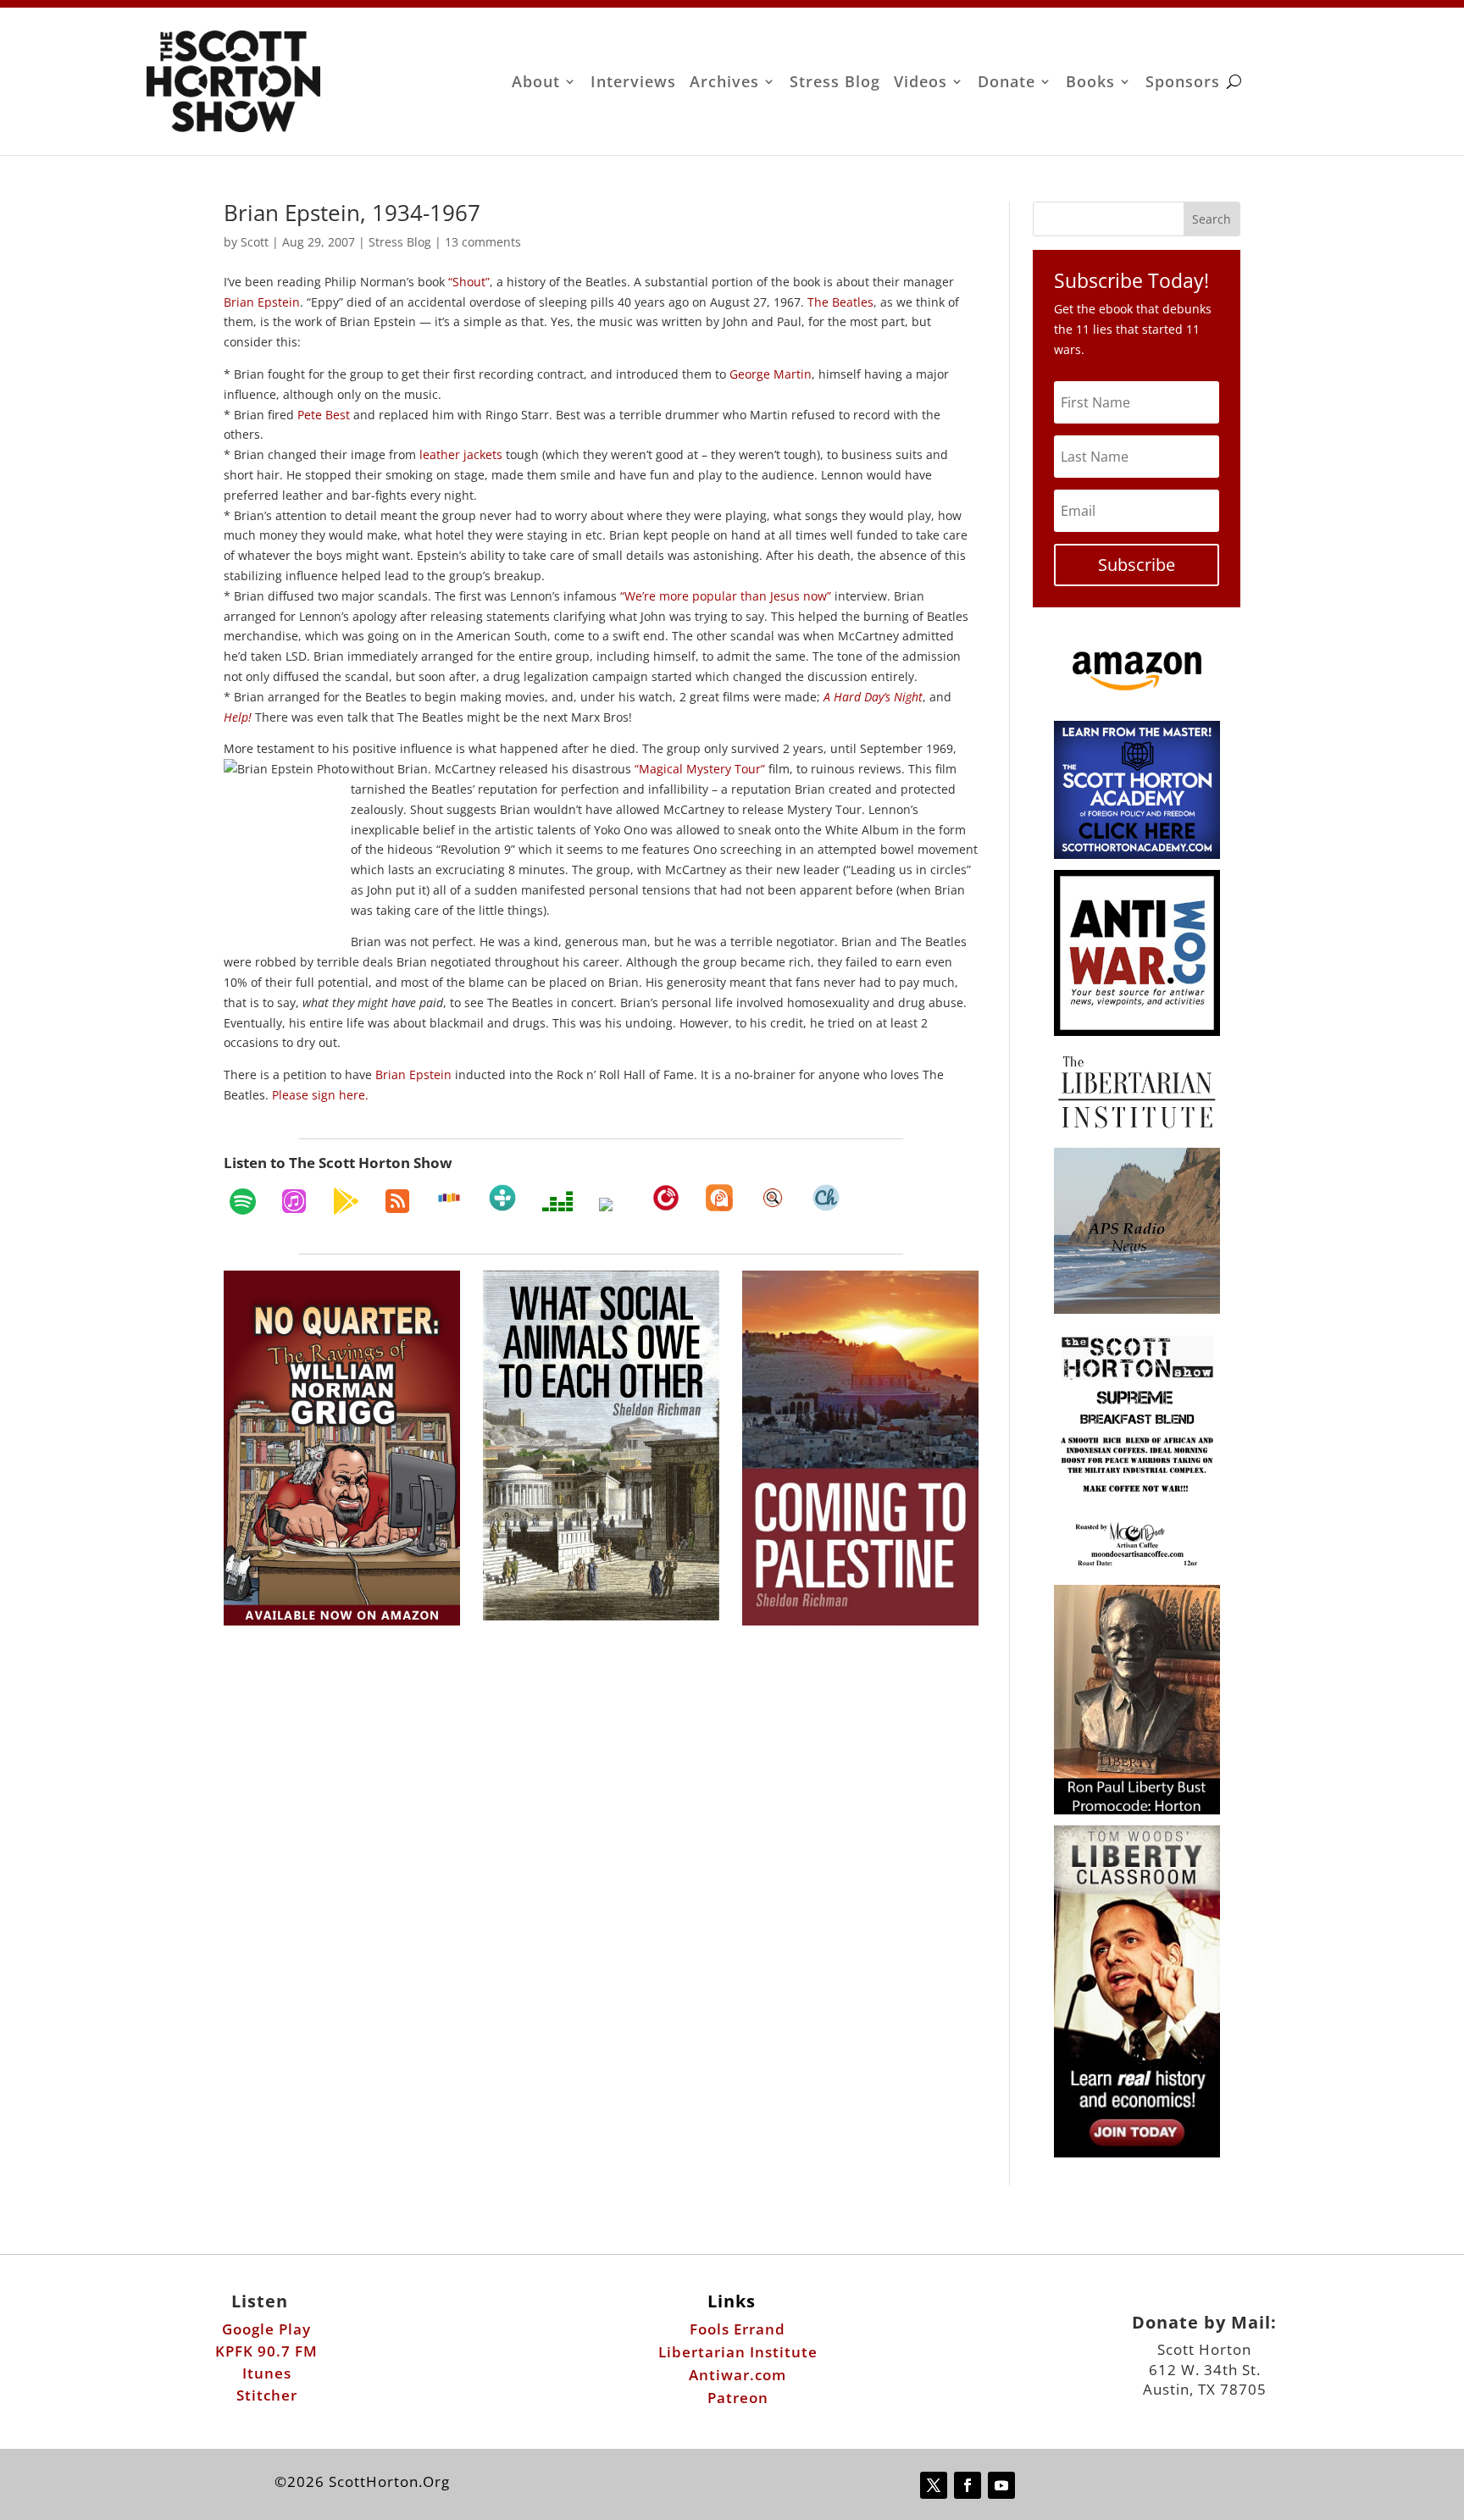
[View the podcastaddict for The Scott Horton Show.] (719, 1198)
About (536, 83)
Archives (724, 83)
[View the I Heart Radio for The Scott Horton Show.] (613, 1205)
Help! (238, 717)
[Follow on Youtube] (1001, 2485)
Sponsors (1183, 83)
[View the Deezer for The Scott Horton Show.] (557, 1201)
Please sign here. (320, 1095)
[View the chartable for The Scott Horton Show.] (826, 1198)
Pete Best (324, 415)
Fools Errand (738, 2329)
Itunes (267, 2373)
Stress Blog (835, 83)
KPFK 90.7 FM (266, 2351)
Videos (921, 83)
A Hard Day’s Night (873, 697)
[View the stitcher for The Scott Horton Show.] (449, 1198)
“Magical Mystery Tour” (700, 769)
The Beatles (840, 302)
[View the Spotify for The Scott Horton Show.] (243, 1201)
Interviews (633, 83)
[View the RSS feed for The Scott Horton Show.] (397, 1201)
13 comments (483, 242)
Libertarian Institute (738, 2352)
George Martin (771, 374)
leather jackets (461, 454)
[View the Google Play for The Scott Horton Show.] (346, 1201)
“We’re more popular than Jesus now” (726, 596)
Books (1090, 83)
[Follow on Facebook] (968, 2485)
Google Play (266, 2329)
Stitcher (267, 2395)
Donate (1006, 83)
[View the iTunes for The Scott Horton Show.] (294, 1201)
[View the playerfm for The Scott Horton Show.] (666, 1198)
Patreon (738, 2398)
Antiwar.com (738, 2375)
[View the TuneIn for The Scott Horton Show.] (502, 1198)
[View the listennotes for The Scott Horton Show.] (773, 1198)
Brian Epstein (262, 302)
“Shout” (469, 282)
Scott (255, 242)
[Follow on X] (934, 2485)
